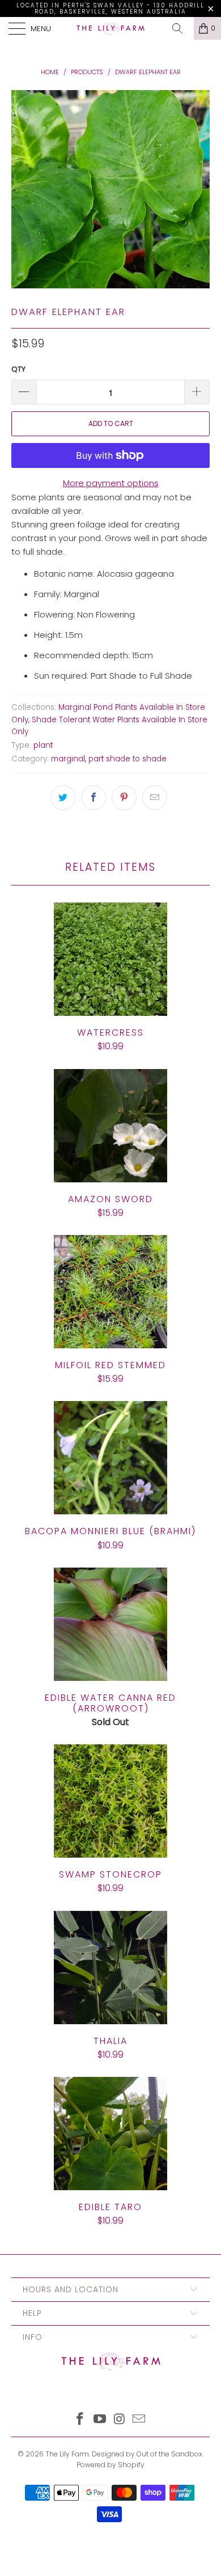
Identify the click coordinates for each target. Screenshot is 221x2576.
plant (43, 745)
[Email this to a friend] (155, 798)
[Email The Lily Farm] (139, 2420)
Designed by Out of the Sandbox (147, 2454)
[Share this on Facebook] (93, 798)
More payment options (111, 483)
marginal (68, 759)
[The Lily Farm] (111, 28)
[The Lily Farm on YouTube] (100, 2420)
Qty (18, 369)
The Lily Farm (67, 2454)
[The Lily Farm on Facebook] (80, 2420)
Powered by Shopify (110, 2465)
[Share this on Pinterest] (124, 798)
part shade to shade (127, 759)
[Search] (181, 28)
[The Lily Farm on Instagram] (120, 2420)
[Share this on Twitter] (63, 798)
